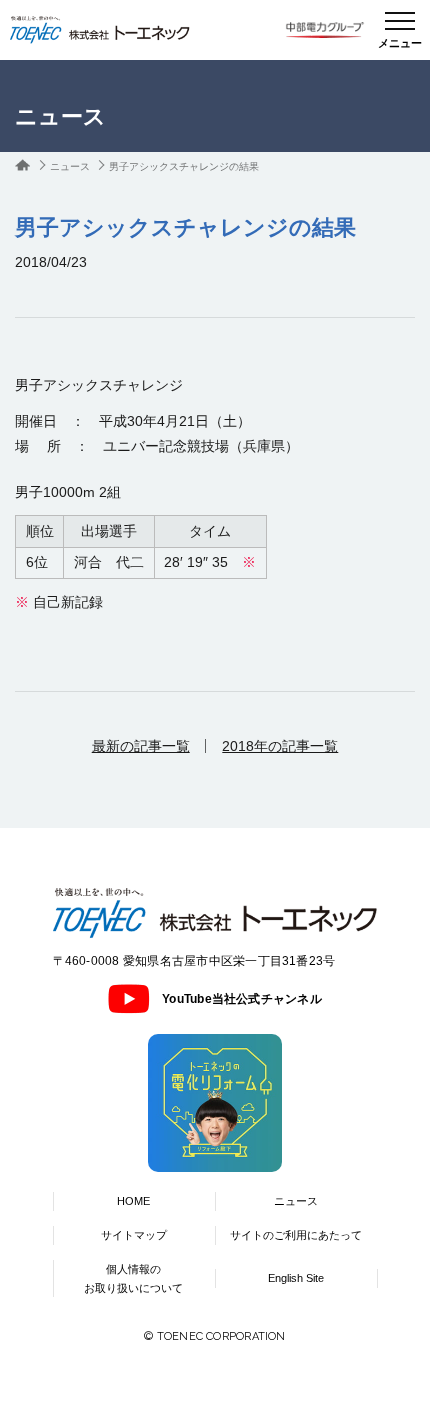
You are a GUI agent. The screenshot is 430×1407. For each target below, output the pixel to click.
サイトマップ (134, 1235)
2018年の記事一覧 (280, 746)
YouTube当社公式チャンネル (242, 999)
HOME (133, 1201)
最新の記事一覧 (141, 746)
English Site (296, 1278)
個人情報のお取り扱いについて (133, 1278)
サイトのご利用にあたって (296, 1235)
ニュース (70, 166)
